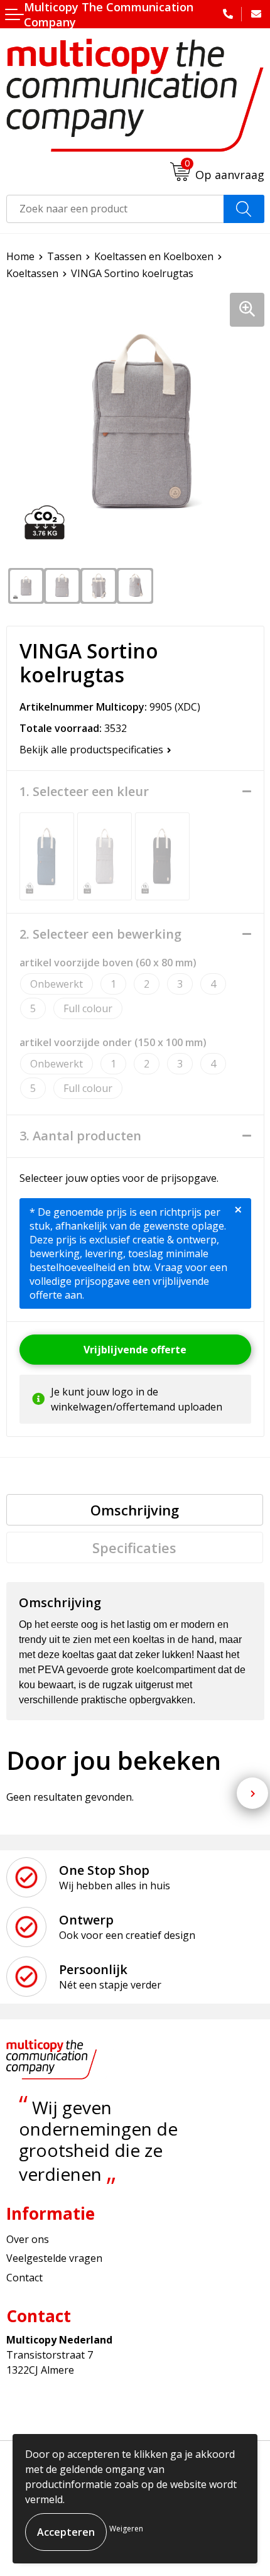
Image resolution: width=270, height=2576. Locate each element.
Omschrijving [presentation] (135, 1510)
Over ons (28, 2239)
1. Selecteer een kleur (84, 792)
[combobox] (115, 209)
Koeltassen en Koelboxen (154, 256)
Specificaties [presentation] (134, 1547)
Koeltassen (32, 273)
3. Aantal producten (80, 1136)
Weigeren (126, 2529)
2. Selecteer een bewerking (100, 934)
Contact (24, 2278)
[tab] (135, 1510)
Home (20, 256)
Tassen (64, 256)
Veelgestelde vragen (54, 2258)
